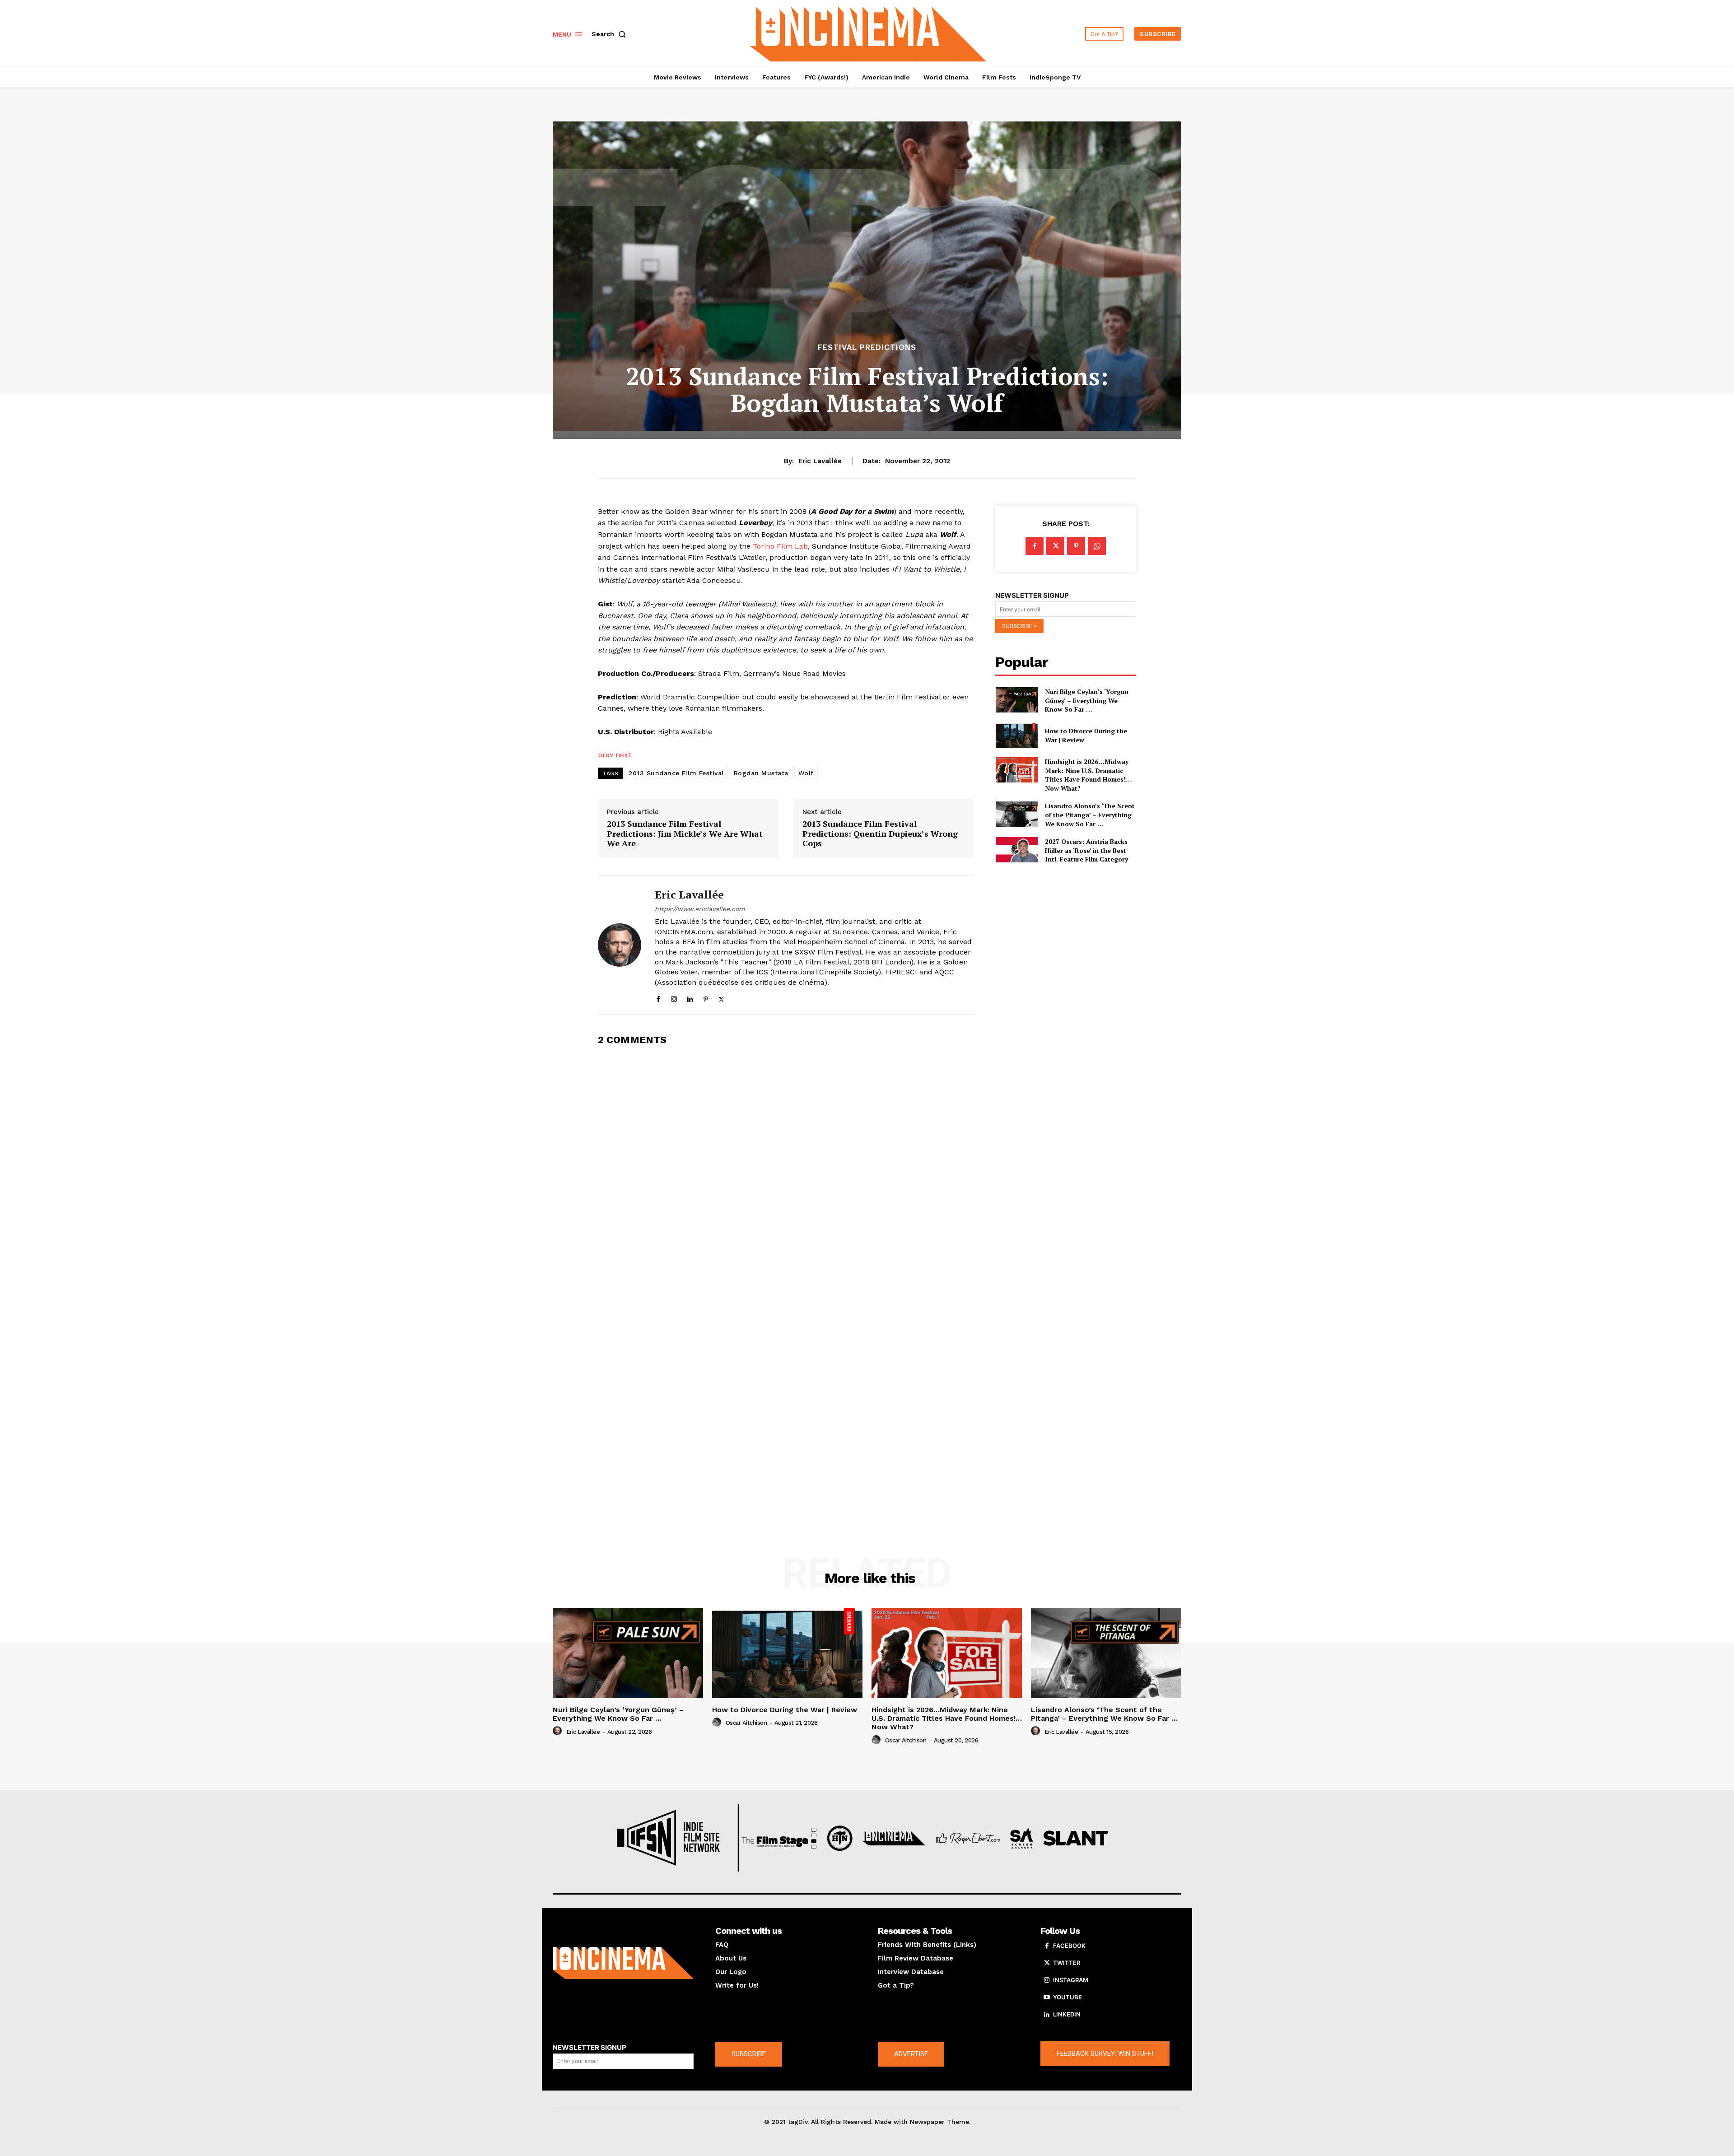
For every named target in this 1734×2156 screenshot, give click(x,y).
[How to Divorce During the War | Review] (1016, 736)
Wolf (806, 773)
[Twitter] (721, 997)
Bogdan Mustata (761, 773)
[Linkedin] (690, 997)
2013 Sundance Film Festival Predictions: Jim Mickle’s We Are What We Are (685, 834)
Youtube (1067, 1997)
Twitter (1067, 1963)
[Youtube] (1047, 1998)
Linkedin (1067, 2014)
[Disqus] (786, 1168)
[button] (611, 34)
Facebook (1069, 1946)
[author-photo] (559, 1731)
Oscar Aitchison (746, 1723)
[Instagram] (674, 997)
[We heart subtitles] (868, 33)
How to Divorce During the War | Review (785, 1710)
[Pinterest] (706, 997)
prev (606, 755)
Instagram (1071, 1980)
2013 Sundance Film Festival (676, 773)
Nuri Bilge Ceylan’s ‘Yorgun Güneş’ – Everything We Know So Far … (1087, 700)
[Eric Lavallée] (620, 945)
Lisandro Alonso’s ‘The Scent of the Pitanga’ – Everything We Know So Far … (1090, 815)
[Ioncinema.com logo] (623, 1963)
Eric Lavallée (820, 461)
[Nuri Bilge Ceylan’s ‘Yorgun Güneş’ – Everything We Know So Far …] (1016, 700)
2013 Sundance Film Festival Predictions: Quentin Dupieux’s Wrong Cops (880, 834)
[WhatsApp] (1097, 546)
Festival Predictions (867, 347)
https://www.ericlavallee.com (700, 909)
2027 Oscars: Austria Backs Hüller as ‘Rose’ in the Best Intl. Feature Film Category (1086, 850)
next (623, 755)
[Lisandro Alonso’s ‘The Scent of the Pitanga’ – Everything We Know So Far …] (1016, 814)
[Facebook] (658, 997)
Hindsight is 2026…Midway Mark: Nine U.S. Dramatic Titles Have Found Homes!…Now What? (1088, 775)
